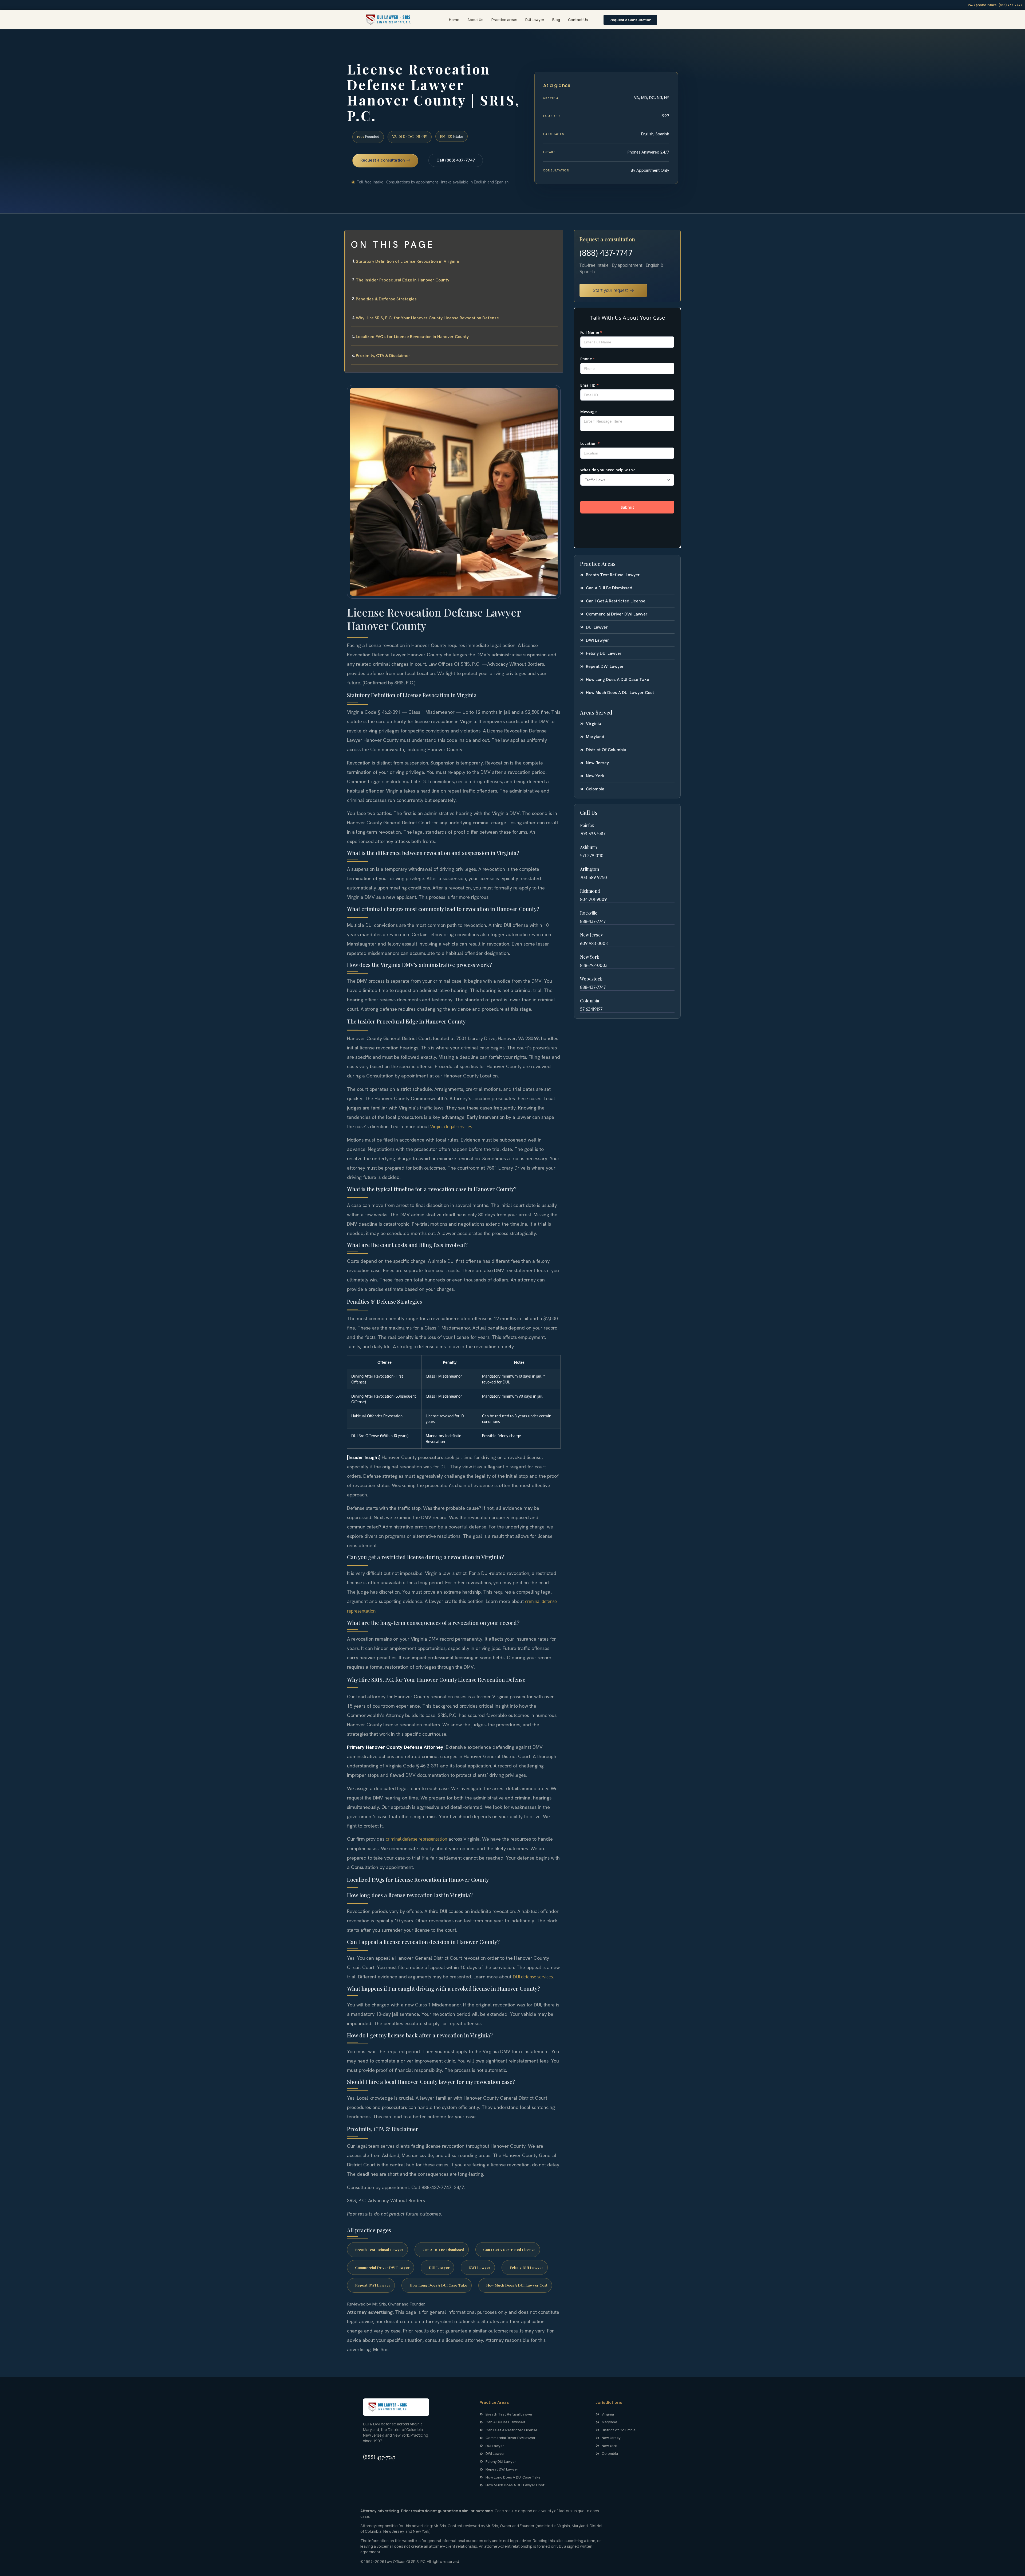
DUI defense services (533, 1977)
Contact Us (578, 20)
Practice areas (504, 20)
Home (454, 20)
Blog (556, 20)
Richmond (590, 891)
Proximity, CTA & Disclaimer (383, 356)
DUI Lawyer (535, 20)
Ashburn (588, 847)
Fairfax (587, 825)
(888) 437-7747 (606, 253)
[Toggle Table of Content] (556, 238)
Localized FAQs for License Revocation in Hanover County (412, 337)
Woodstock (591, 979)
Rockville (589, 913)
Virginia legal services (451, 1127)
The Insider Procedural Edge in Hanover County (403, 280)
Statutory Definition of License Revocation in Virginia (407, 261)
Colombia (590, 1001)
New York (590, 957)
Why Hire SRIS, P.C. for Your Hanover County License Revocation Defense (427, 318)
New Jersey (591, 935)
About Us (475, 20)
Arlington (590, 869)
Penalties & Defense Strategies (386, 299)
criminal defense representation (416, 1839)
